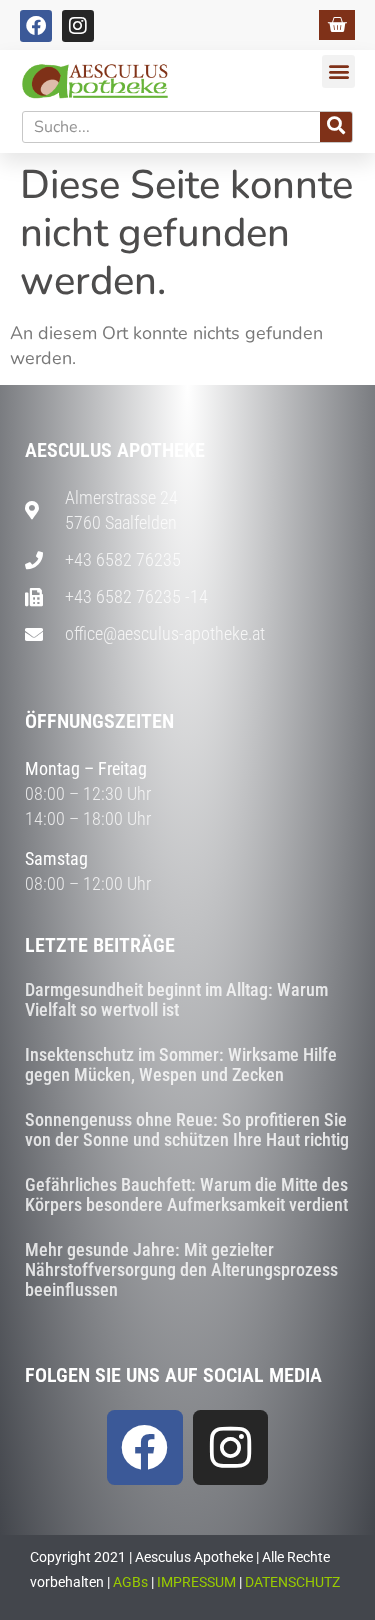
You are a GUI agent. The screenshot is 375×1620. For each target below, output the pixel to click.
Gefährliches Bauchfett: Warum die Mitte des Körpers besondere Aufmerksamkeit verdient (186, 1194)
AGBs (130, 1582)
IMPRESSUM (196, 1582)
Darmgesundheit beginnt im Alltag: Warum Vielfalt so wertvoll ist (176, 999)
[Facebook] (36, 26)
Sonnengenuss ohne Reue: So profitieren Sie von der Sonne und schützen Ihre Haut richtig (187, 1129)
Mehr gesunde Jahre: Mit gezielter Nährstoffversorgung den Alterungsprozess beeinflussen (181, 1269)
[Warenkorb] (337, 25)
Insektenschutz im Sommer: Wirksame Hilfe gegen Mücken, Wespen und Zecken (181, 1064)
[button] (338, 71)
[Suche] (336, 127)
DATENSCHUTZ (292, 1582)
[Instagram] (78, 26)
